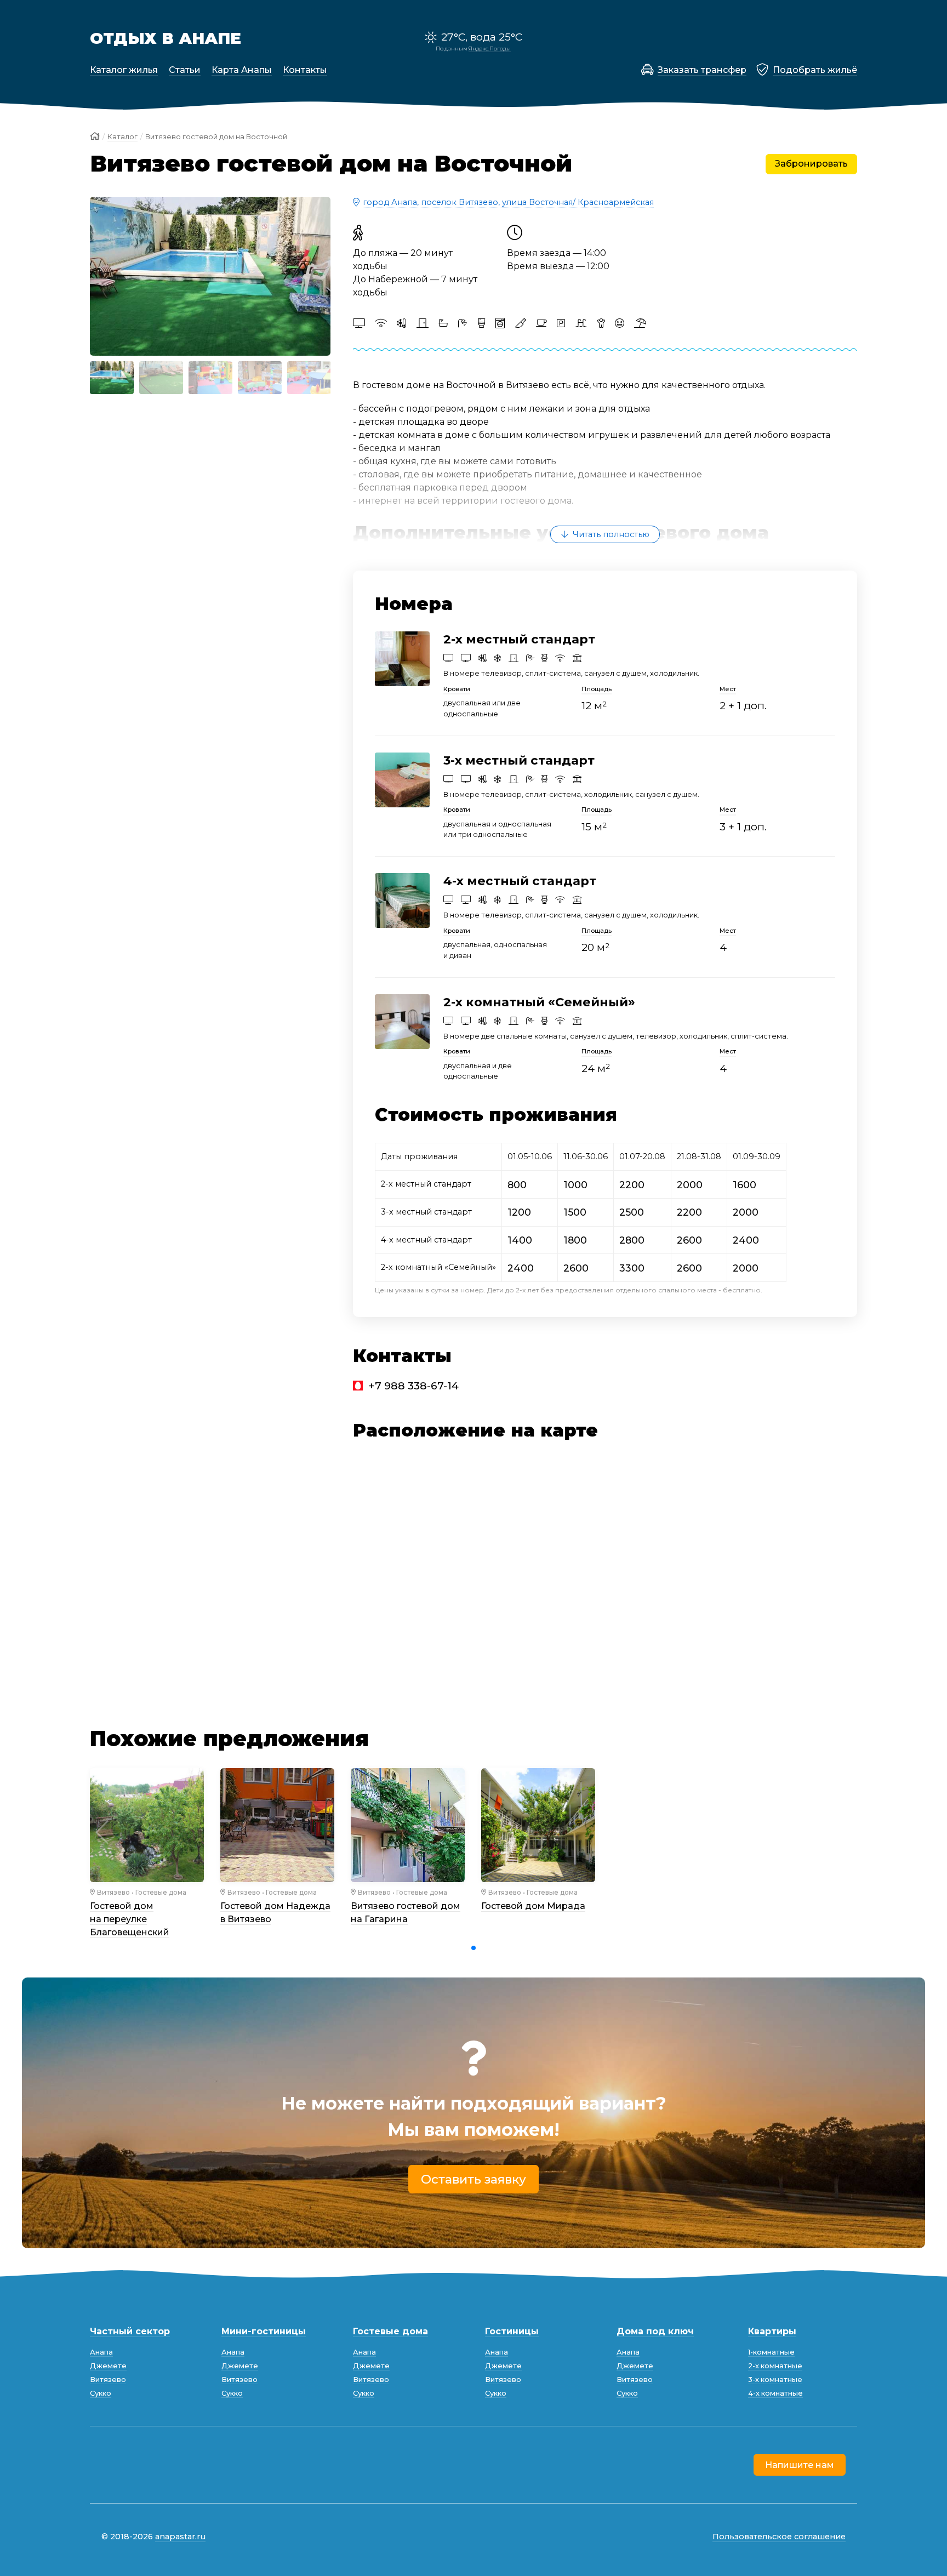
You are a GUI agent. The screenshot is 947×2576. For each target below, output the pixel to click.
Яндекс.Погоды (490, 49)
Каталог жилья (124, 70)
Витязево (113, 1892)
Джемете (108, 2366)
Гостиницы (512, 2331)
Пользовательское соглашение (779, 2537)
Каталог (122, 137)
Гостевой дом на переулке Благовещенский (130, 1919)
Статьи (185, 70)
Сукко (101, 2393)
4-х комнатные (775, 2393)
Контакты (305, 70)
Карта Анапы (242, 70)
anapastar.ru (180, 2537)
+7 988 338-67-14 (413, 1386)
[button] (103, 276)
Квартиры (772, 2331)
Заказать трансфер (702, 70)
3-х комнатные (775, 2380)
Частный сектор (130, 2331)
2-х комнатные (775, 2366)
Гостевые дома (161, 1892)
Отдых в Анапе (166, 38)
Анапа (101, 2352)
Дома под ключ (655, 2331)
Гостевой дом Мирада (533, 1906)
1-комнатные (771, 2352)
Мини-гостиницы (264, 2331)
